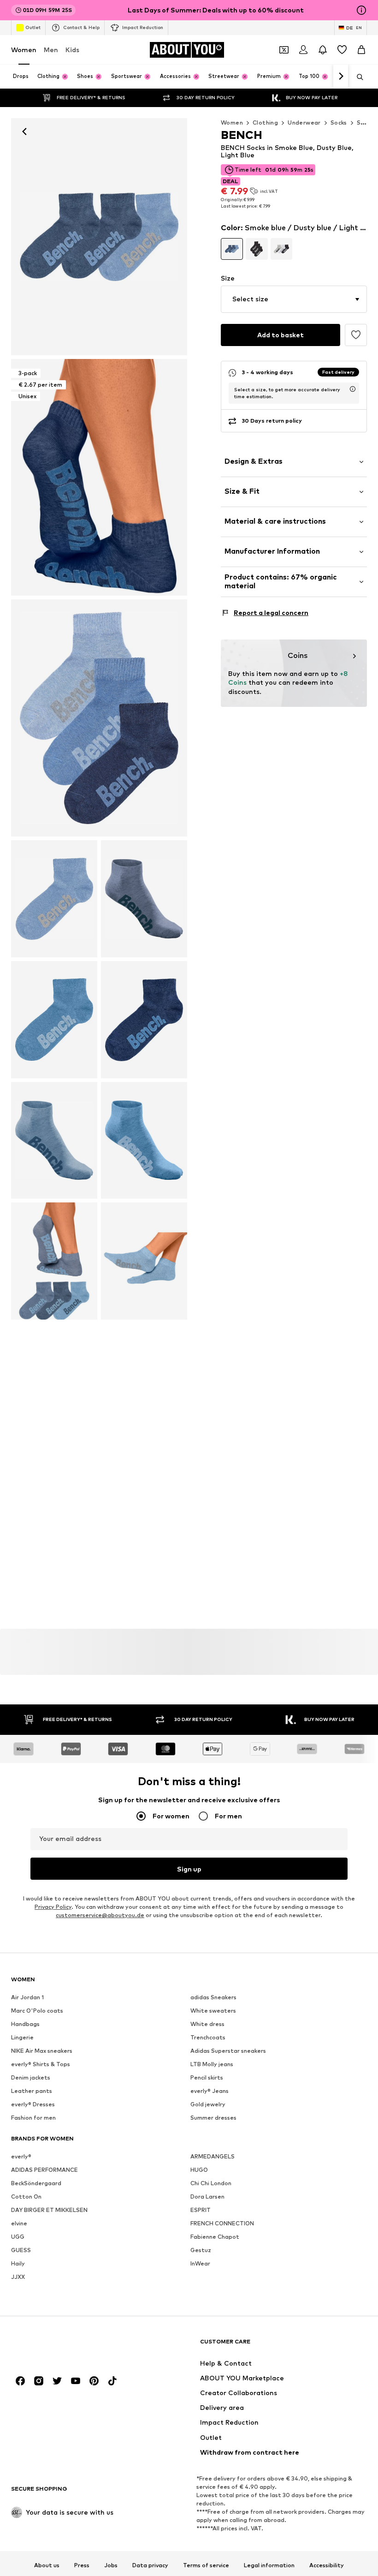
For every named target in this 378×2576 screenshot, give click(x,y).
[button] (294, 299)
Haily (18, 2263)
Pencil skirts (207, 2077)
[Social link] (20, 2381)
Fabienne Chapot (215, 2237)
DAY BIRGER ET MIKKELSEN (49, 2210)
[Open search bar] (357, 77)
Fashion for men (33, 2118)
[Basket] (361, 50)
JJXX (18, 2277)
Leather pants (32, 2091)
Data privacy (150, 2565)
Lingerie (22, 2037)
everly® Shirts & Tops (41, 2064)
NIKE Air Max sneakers (42, 2051)
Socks (339, 123)
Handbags (25, 2024)
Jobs (111, 2565)
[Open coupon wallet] (284, 50)
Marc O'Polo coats (37, 2011)
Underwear (304, 123)
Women (24, 50)
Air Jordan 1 (27, 1997)
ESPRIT (201, 2210)
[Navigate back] (24, 131)
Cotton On (26, 2196)
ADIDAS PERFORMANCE (44, 2170)
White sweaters (213, 2011)
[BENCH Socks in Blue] (99, 718)
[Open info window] (361, 10)
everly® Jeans (210, 2091)
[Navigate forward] (341, 77)
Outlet (33, 27)
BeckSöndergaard (36, 2183)
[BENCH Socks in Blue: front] (99, 237)
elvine (19, 2223)
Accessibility (327, 2565)
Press (82, 2565)
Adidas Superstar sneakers (228, 2051)
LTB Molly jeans (212, 2064)
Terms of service (206, 2565)
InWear (200, 2263)
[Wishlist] (342, 50)
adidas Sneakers (213, 1997)
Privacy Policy (53, 1907)
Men (51, 50)
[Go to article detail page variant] (232, 249)
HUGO (199, 2170)
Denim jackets (31, 2077)
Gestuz (201, 2250)
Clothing (265, 123)
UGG (18, 2237)
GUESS (21, 2250)
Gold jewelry (208, 2104)
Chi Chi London (211, 2183)
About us (47, 2565)
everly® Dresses (33, 2104)
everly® (21, 2156)
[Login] (303, 50)
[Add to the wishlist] (356, 335)
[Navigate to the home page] (61, 2346)
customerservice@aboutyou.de (100, 1915)
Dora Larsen (207, 2196)
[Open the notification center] (323, 50)
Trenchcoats (208, 2037)
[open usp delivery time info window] (353, 389)
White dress (207, 2024)
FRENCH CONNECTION (222, 2223)
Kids (72, 50)
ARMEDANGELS (213, 2156)
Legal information (269, 2565)
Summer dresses (213, 2118)
